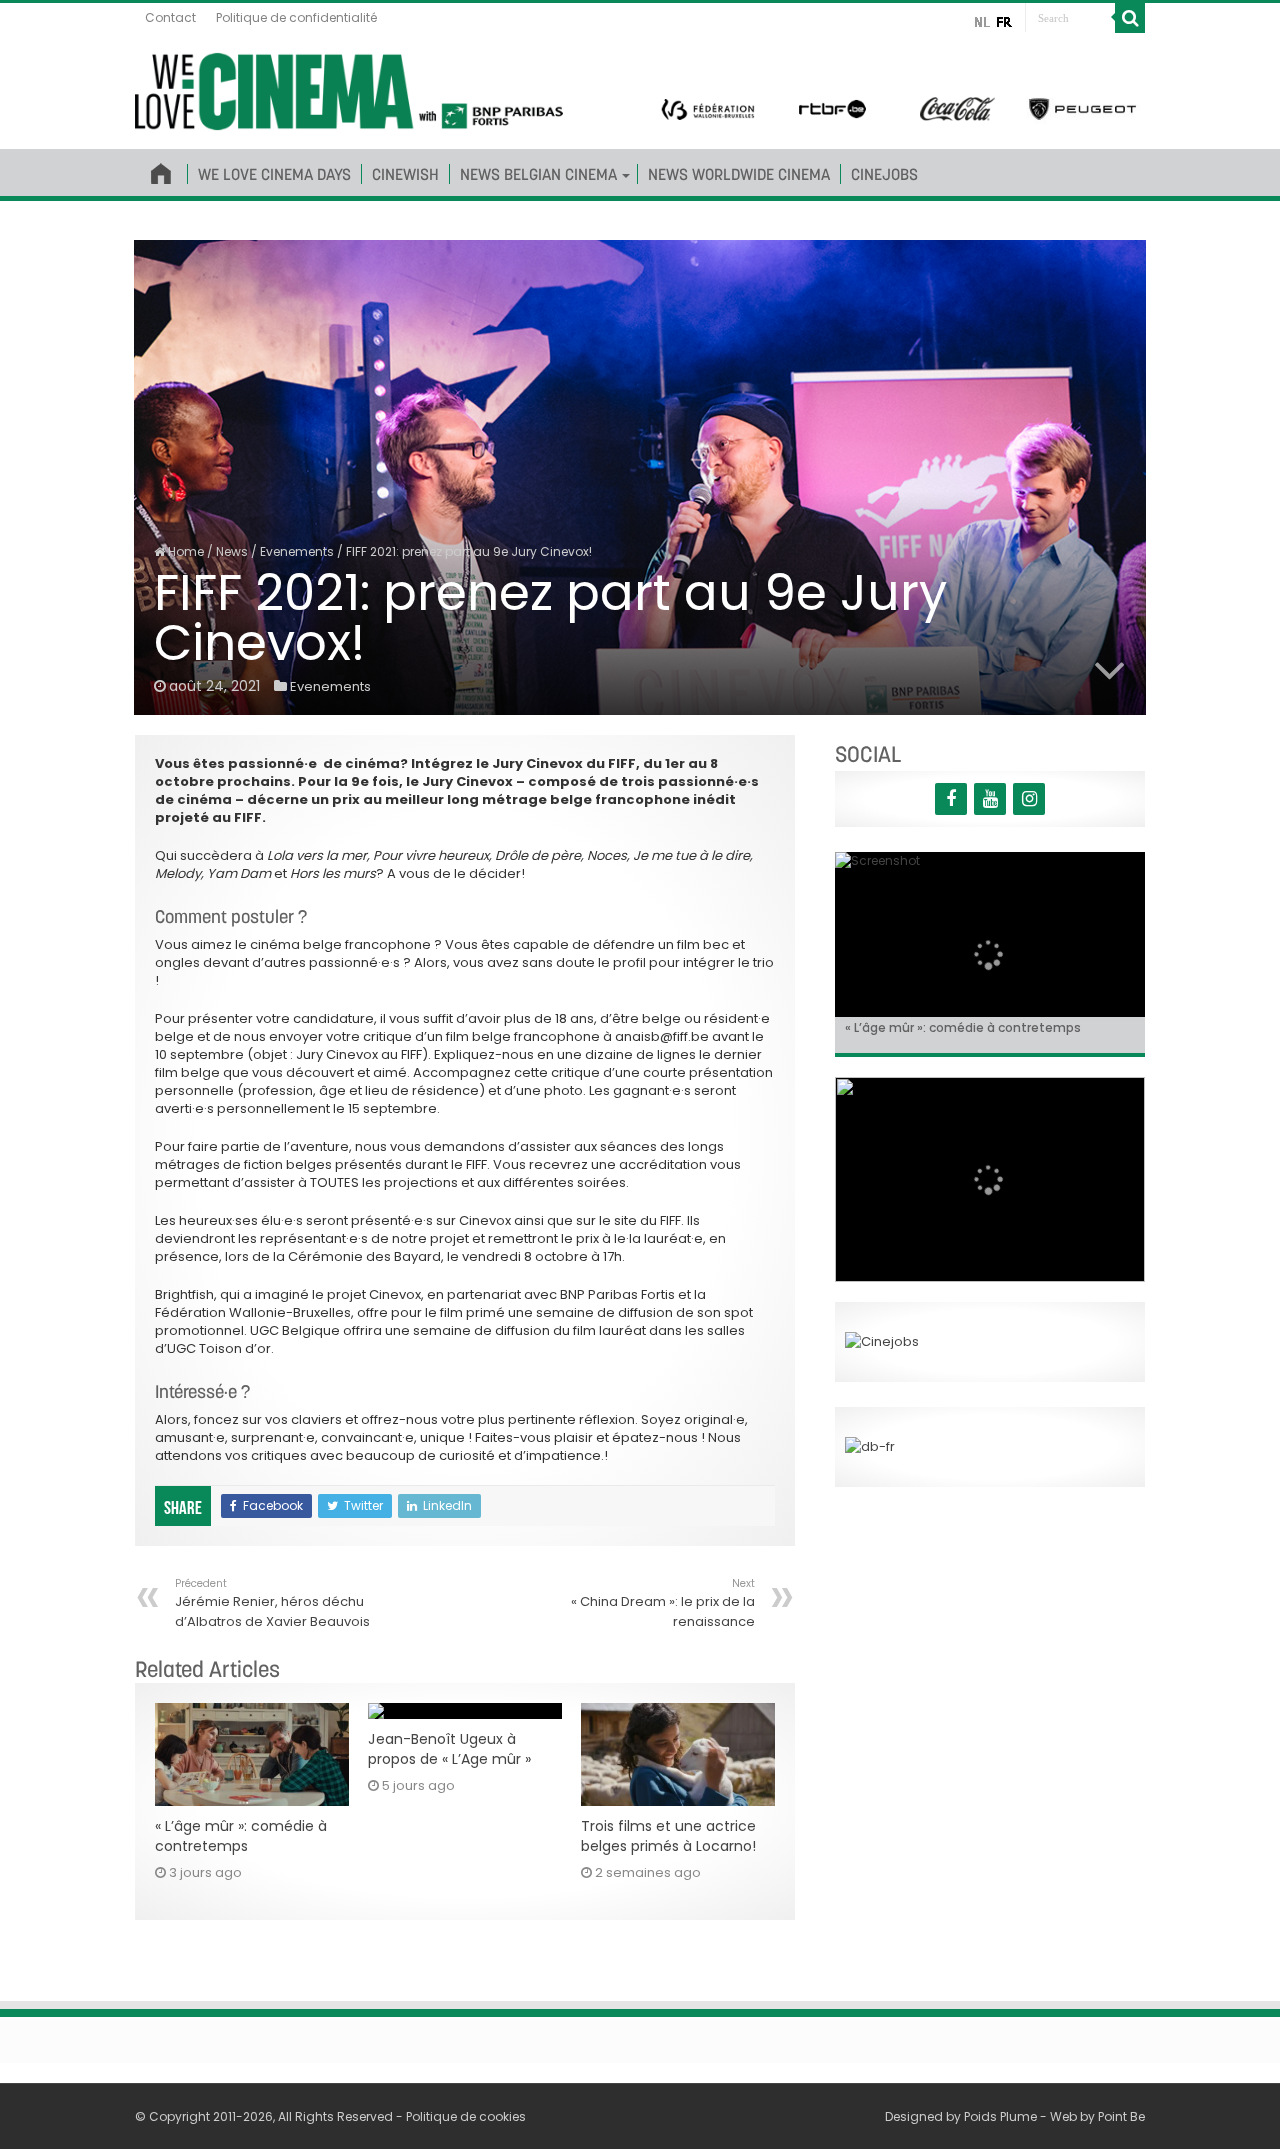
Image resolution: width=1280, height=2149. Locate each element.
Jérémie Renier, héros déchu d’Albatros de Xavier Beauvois (272, 1603)
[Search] (1130, 18)
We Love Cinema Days (274, 174)
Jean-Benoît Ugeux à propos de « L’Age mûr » (449, 1749)
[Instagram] (1029, 799)
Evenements (297, 551)
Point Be (1121, 2116)
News (232, 551)
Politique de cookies (466, 2116)
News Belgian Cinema (538, 174)
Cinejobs (884, 174)
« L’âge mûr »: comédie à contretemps (241, 1836)
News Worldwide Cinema (739, 174)
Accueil (161, 170)
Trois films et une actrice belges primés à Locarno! (668, 1836)
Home (184, 551)
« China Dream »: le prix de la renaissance (663, 1603)
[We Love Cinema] (349, 88)
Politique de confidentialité (296, 17)
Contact (170, 17)
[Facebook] (951, 799)
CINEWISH (405, 174)
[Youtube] (990, 799)
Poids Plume (1000, 2116)
